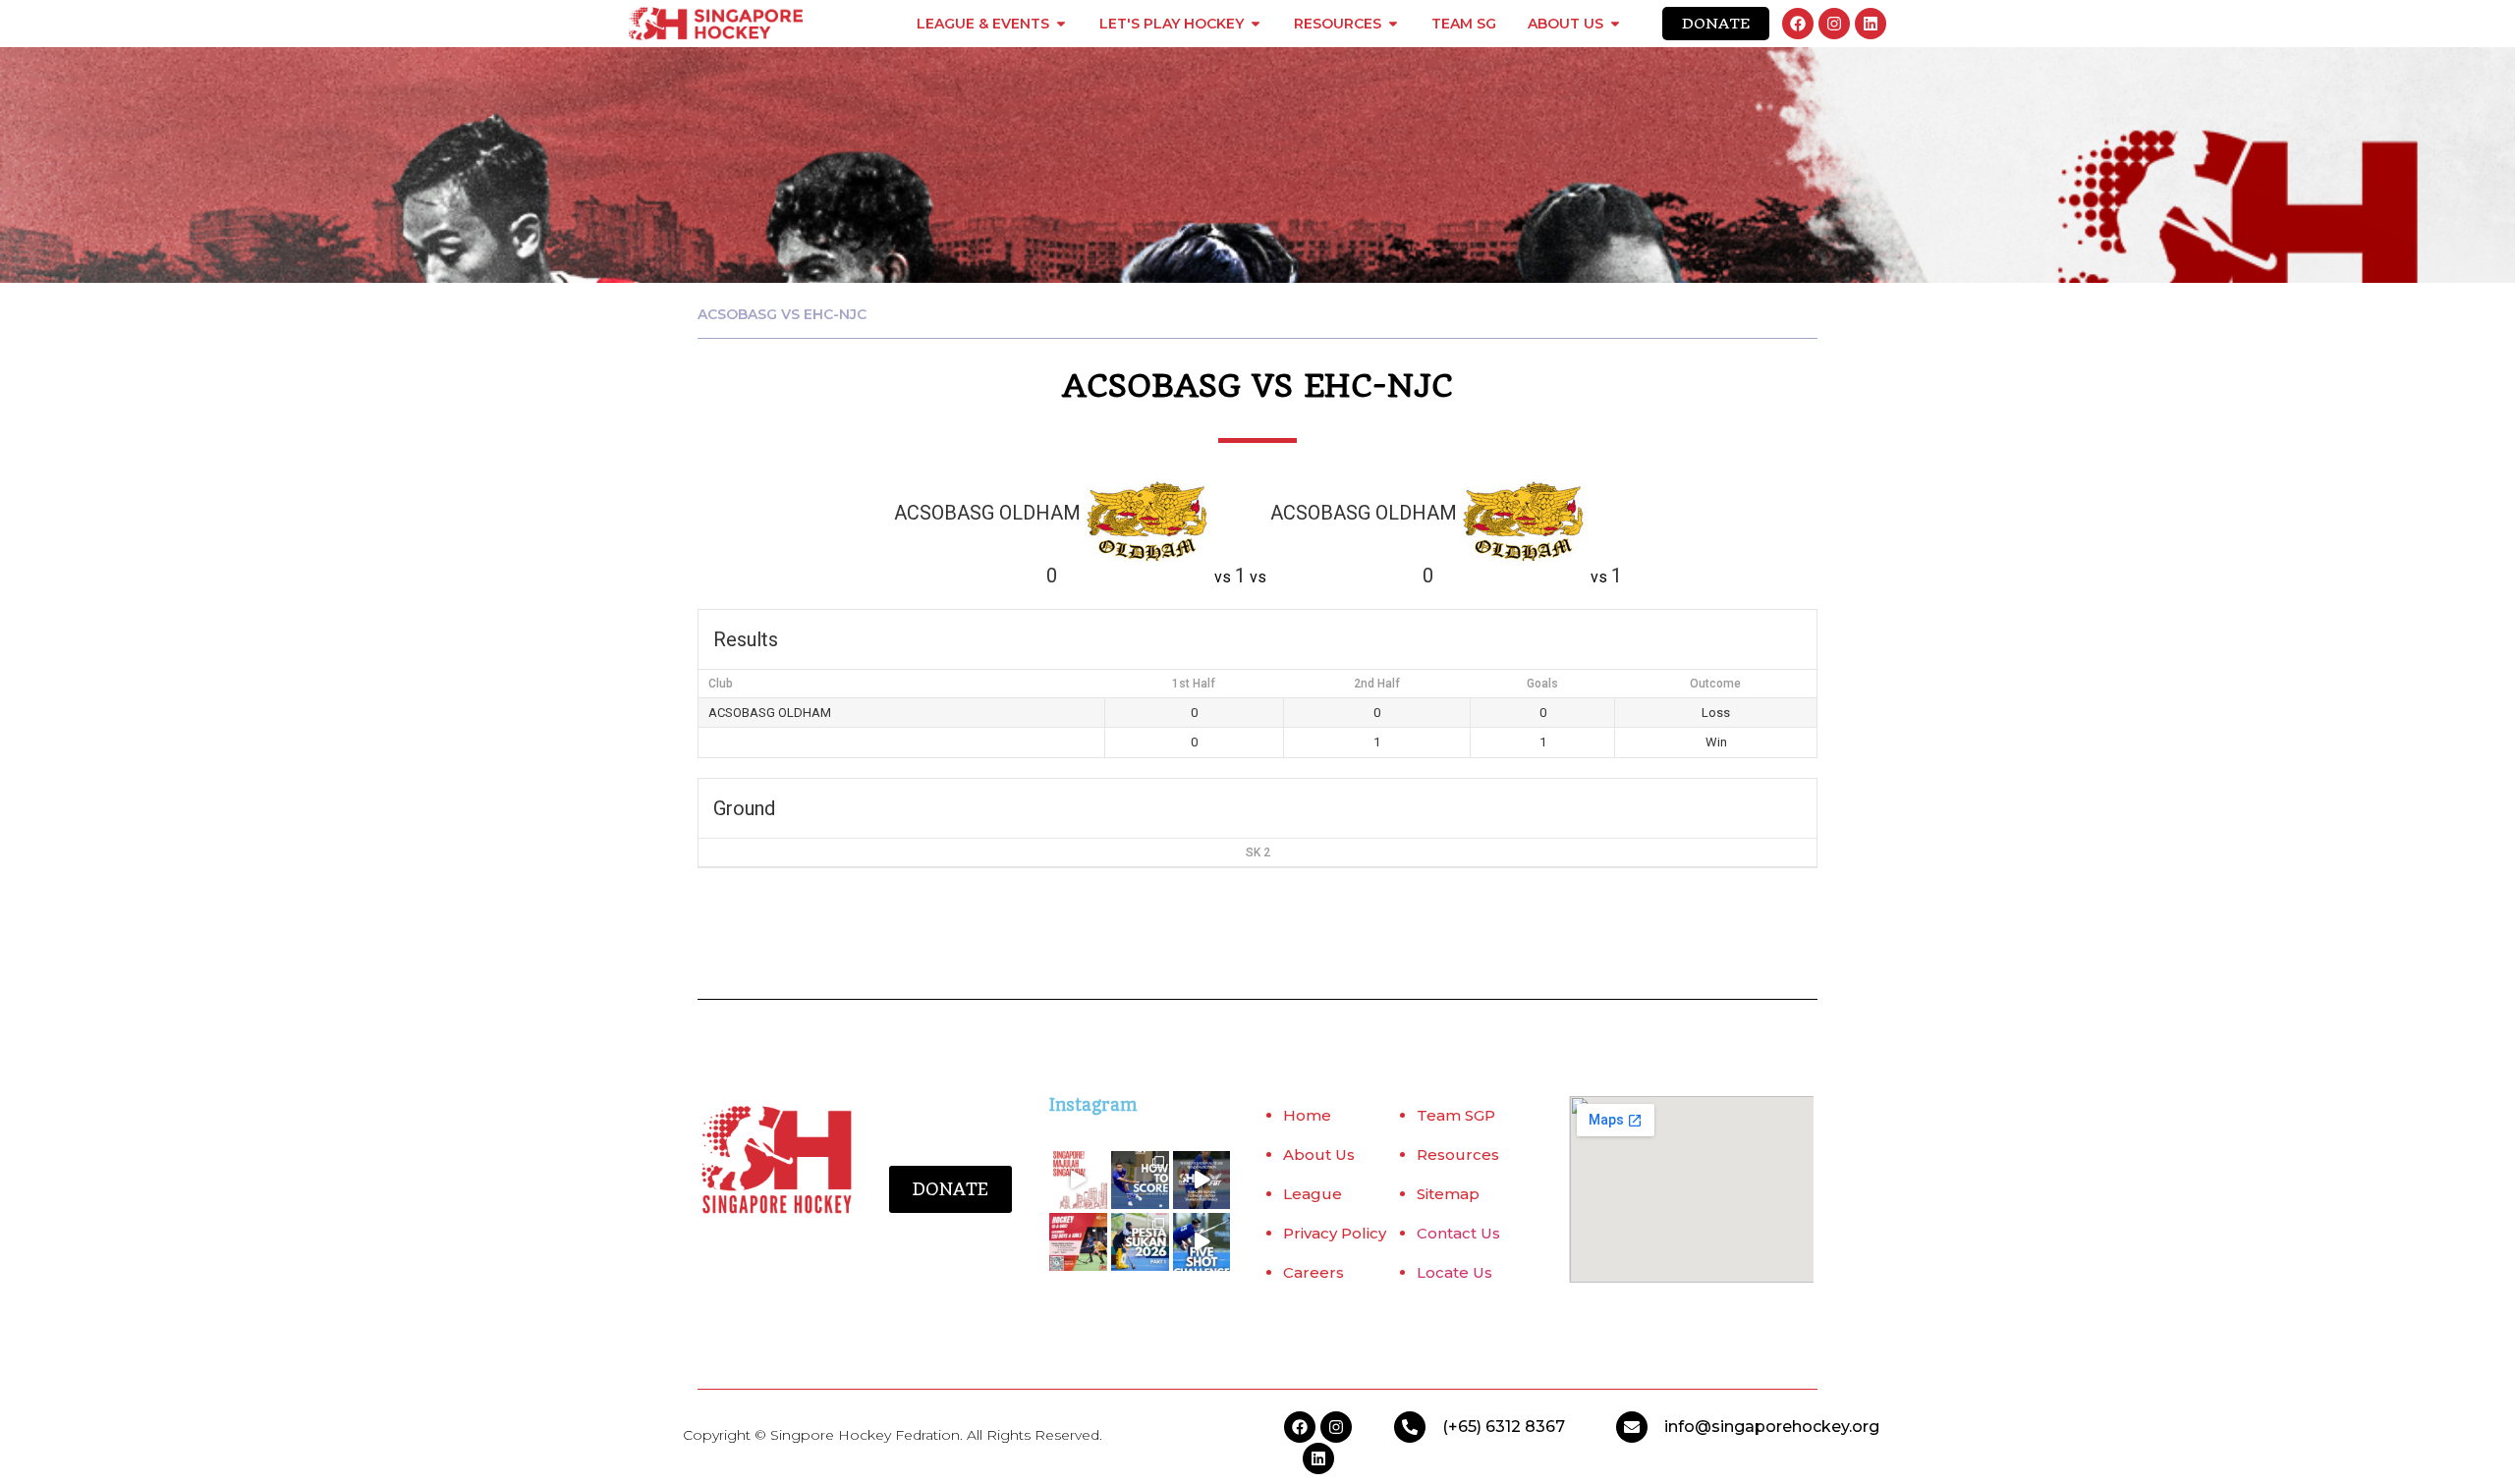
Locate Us (1454, 1272)
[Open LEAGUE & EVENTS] (1061, 24)
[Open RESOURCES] (1393, 24)
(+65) (1464, 1427)
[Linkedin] (1871, 24)
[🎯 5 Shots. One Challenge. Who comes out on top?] (1202, 1242)
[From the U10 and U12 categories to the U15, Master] (1140, 1242)
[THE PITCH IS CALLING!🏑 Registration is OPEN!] (1078, 1242)
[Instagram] (1834, 24)
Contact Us (1458, 1233)
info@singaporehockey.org (1772, 1427)
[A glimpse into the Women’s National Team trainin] (1202, 1180)
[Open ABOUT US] (1615, 24)
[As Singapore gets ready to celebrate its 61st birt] (1078, 1180)
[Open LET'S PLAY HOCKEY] (1256, 24)
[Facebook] (1798, 24)
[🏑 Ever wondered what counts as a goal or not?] (1140, 1180)
